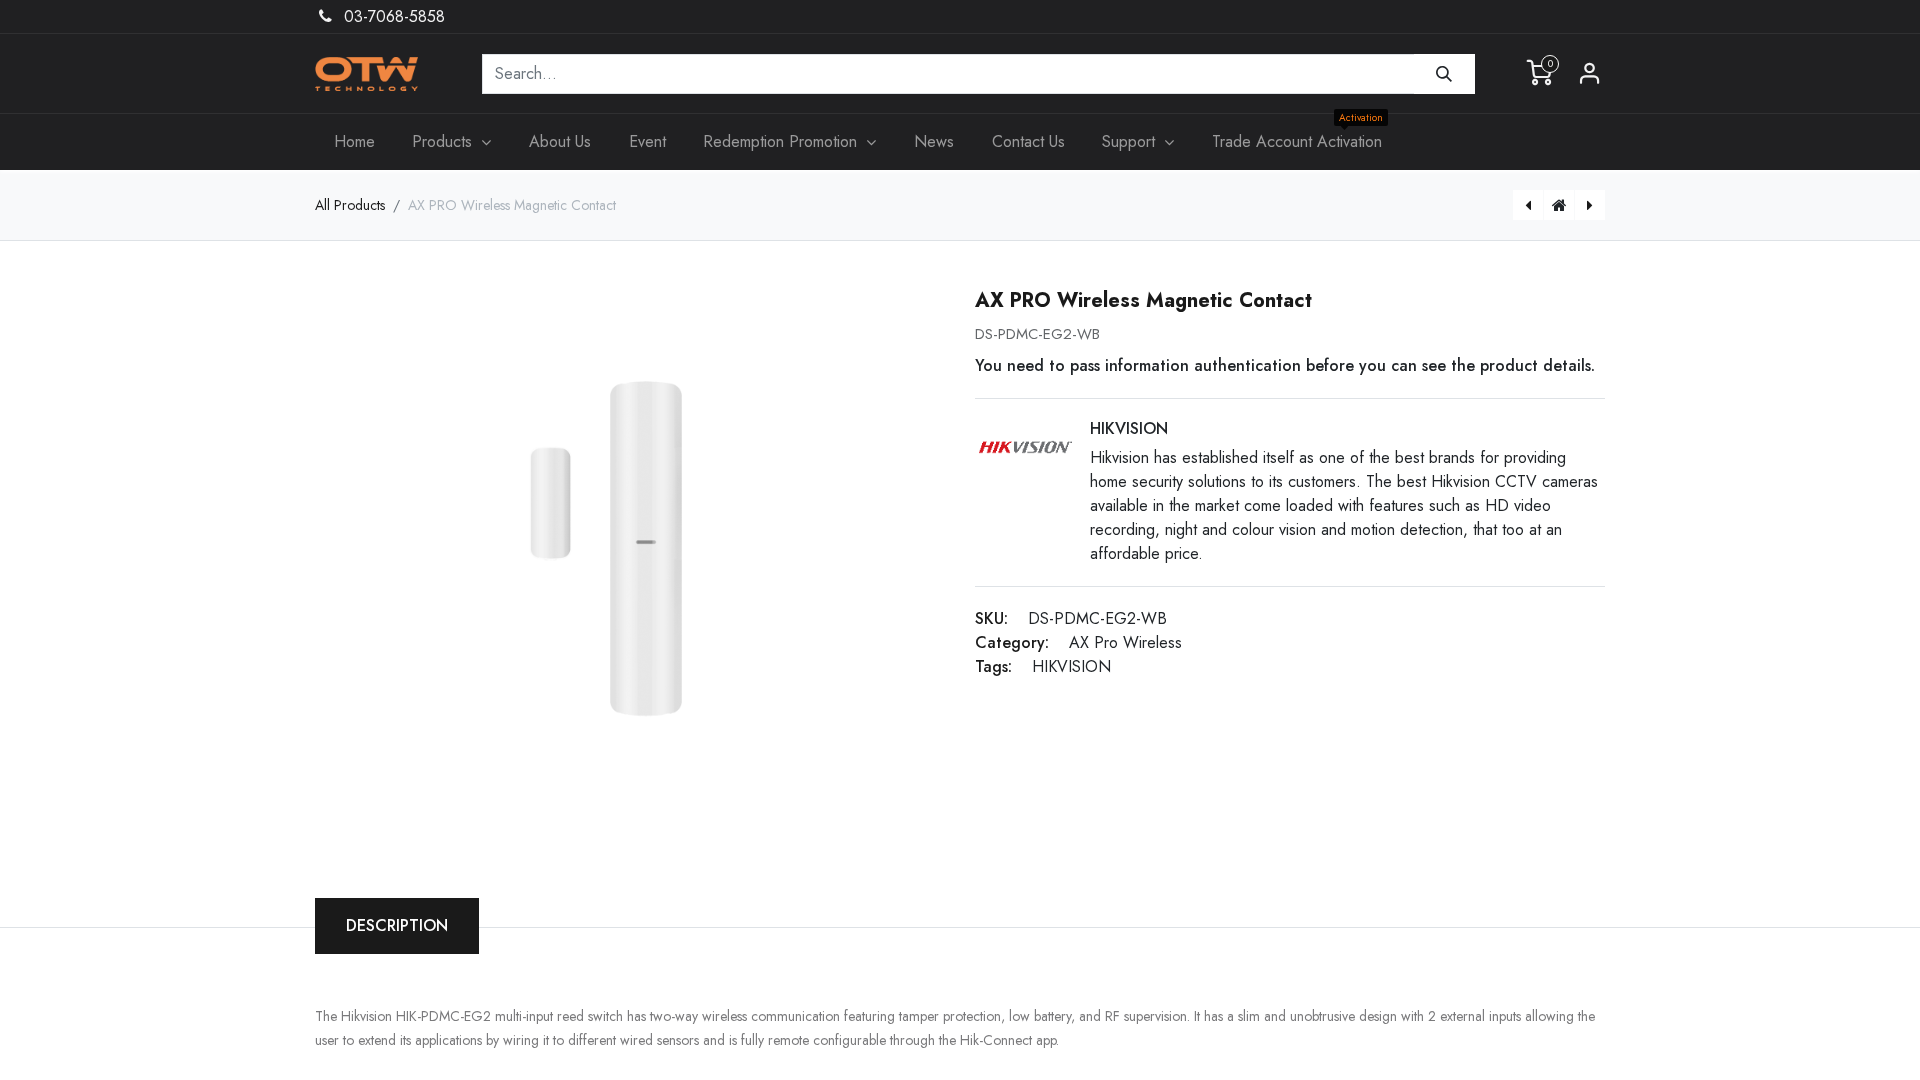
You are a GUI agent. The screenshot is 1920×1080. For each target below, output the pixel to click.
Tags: (993, 666)
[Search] (1444, 74)
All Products (350, 205)
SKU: (991, 618)
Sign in (1590, 74)
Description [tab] (397, 925)
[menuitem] (354, 142)
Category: (1012, 642)
